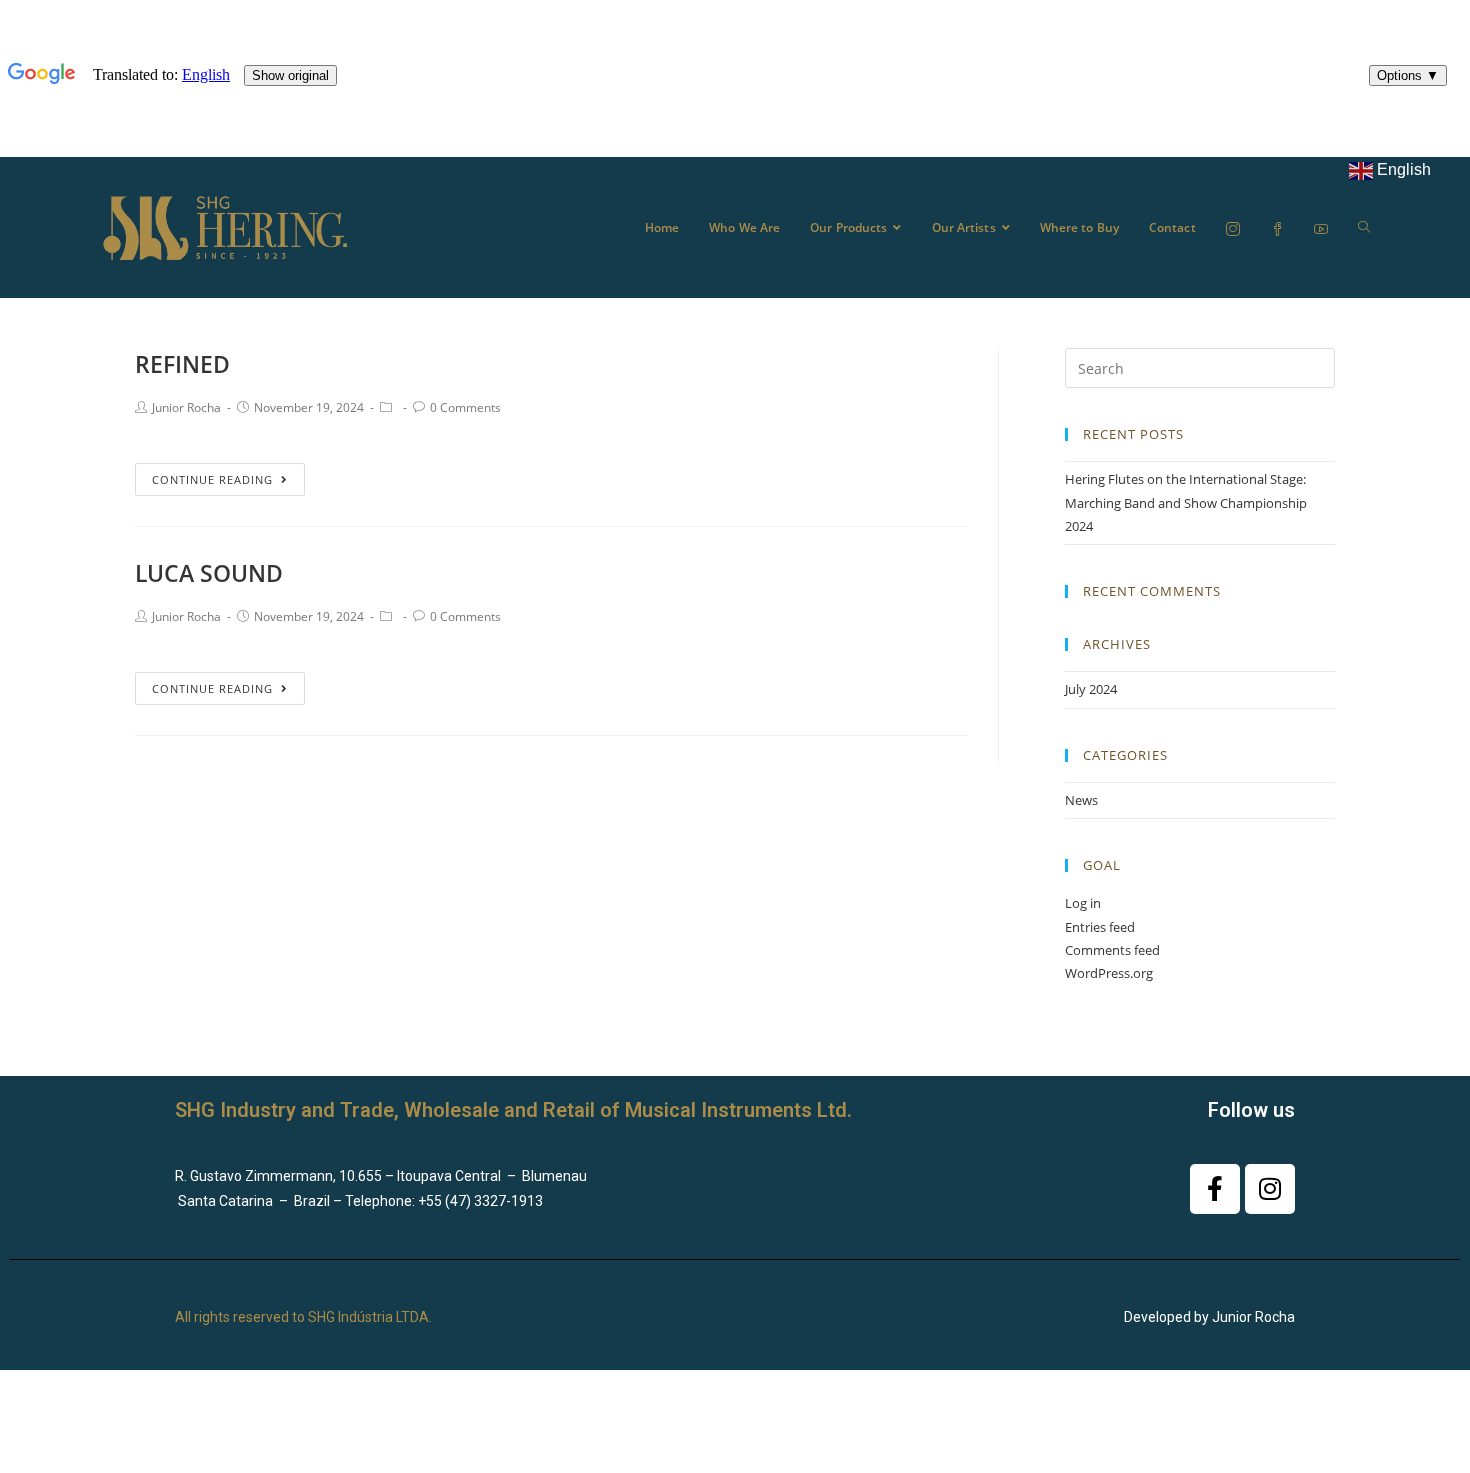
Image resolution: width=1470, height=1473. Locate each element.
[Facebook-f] (1215, 1189)
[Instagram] (1270, 1189)
